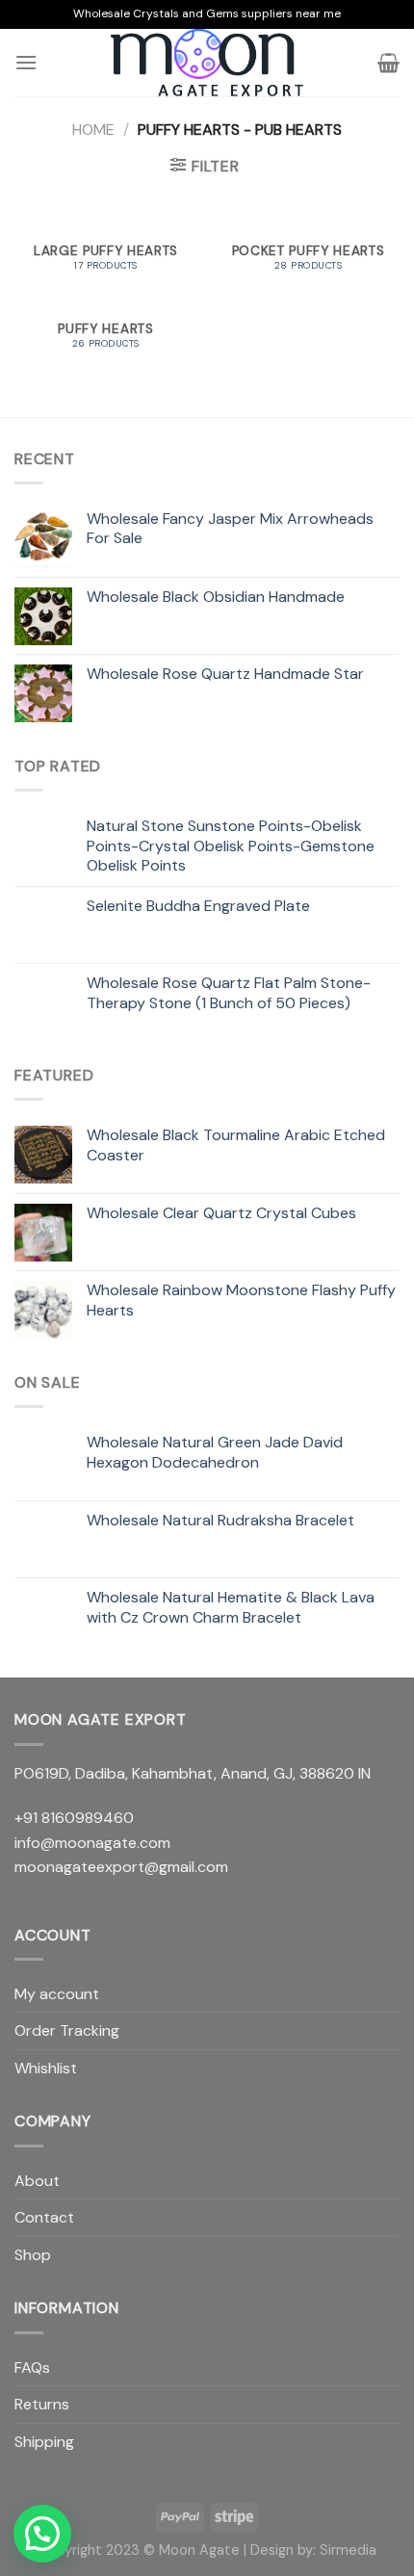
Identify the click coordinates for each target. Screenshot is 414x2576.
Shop (33, 2255)
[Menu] (26, 62)
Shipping (44, 2442)
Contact (44, 2217)
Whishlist (46, 2068)
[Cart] (388, 63)
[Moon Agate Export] (207, 63)
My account (57, 1994)
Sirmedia (348, 2550)
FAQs (32, 2368)
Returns (42, 2404)
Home (93, 130)
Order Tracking (67, 2030)
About (37, 2181)
